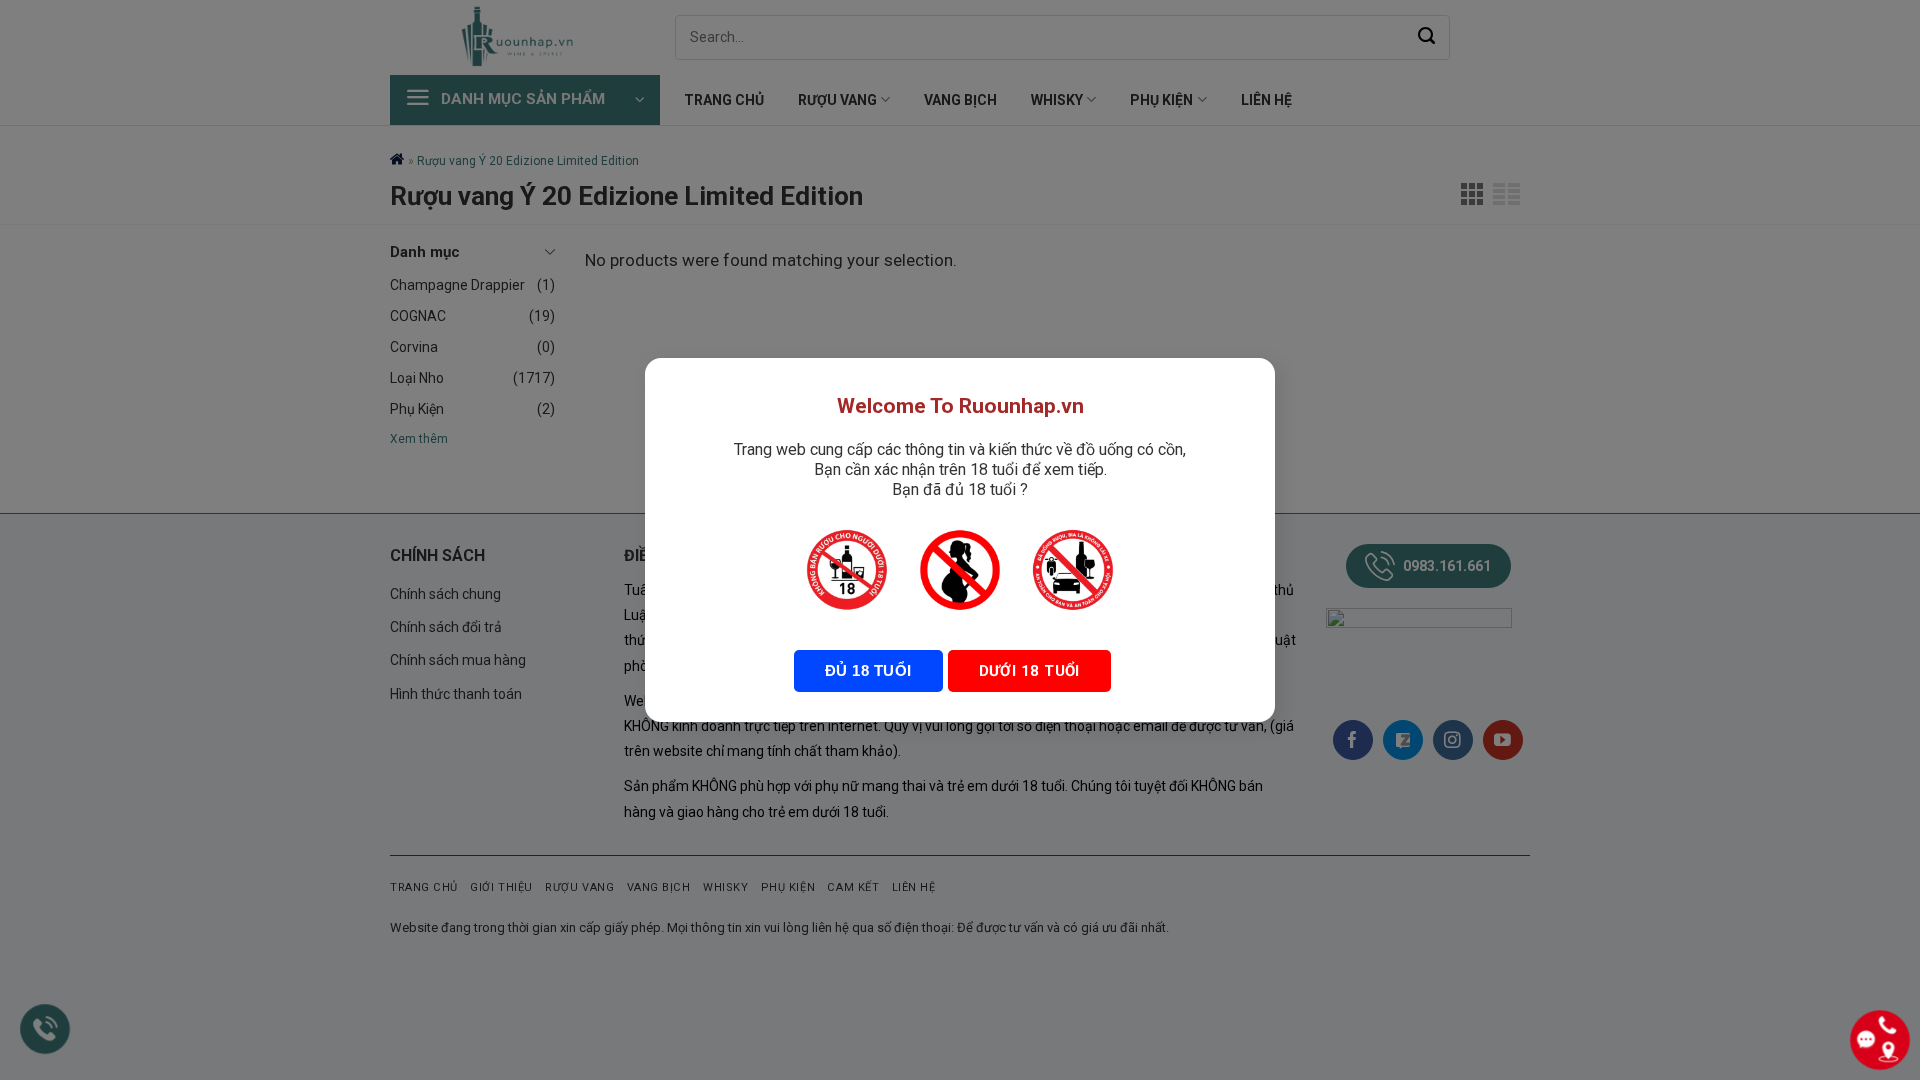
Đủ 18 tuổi (868, 670)
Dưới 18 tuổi (1029, 671)
